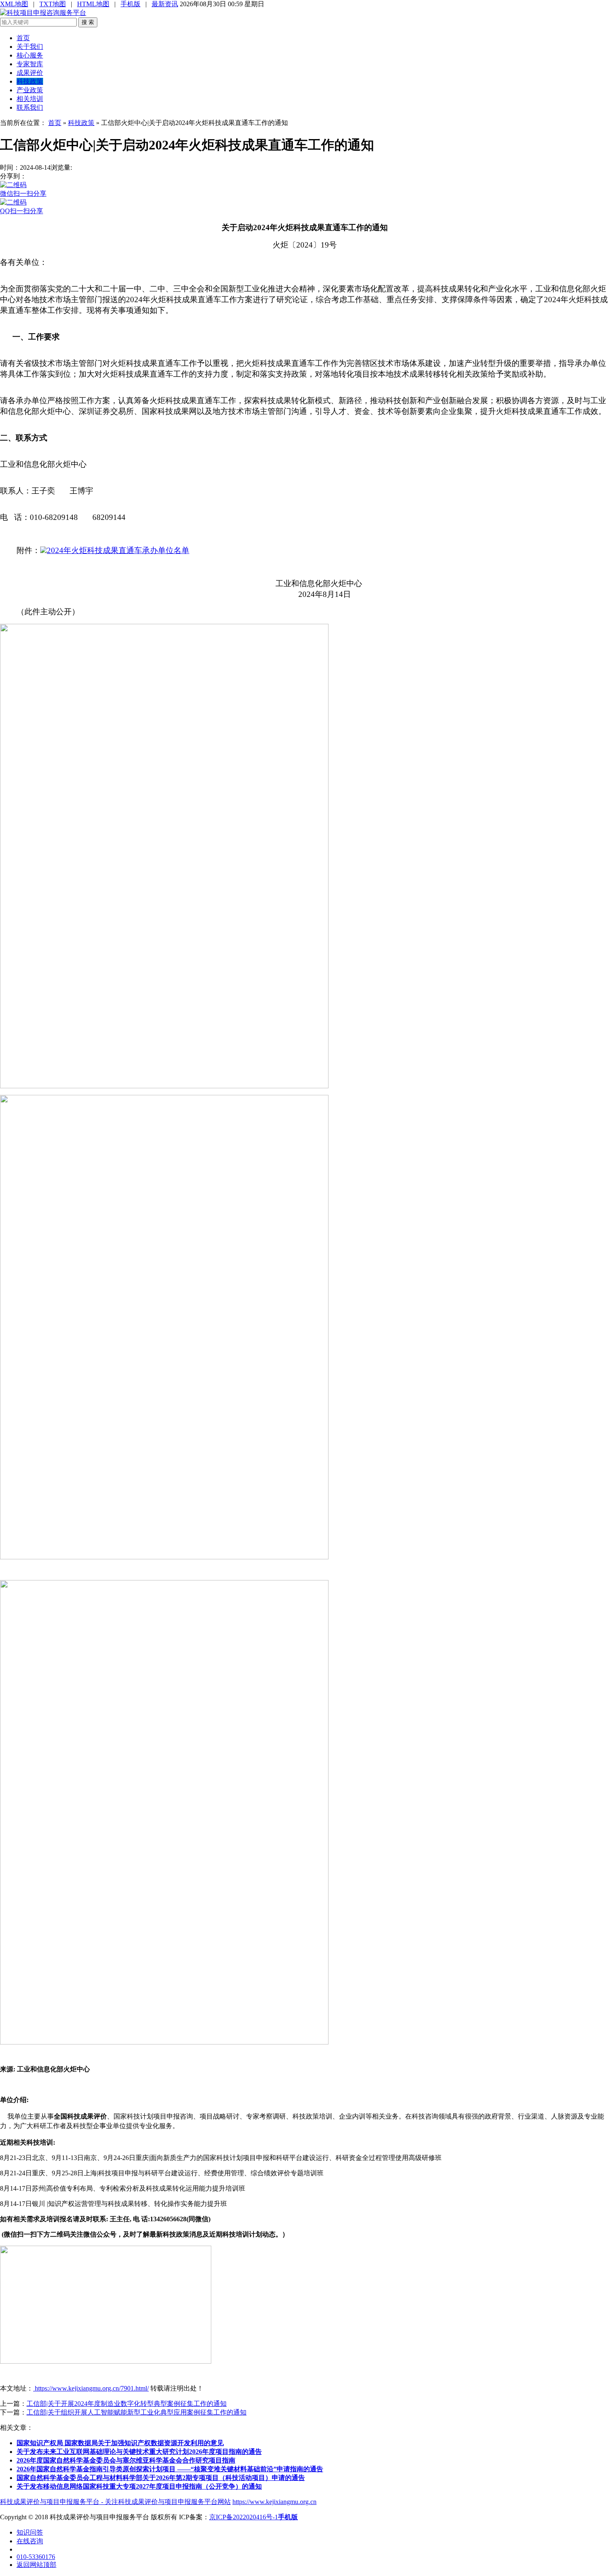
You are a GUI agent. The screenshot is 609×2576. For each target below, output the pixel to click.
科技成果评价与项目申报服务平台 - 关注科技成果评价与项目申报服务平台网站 (115, 2502)
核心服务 (30, 55)
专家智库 (30, 64)
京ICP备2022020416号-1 (244, 2517)
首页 (23, 38)
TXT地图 (53, 4)
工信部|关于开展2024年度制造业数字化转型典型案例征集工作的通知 (127, 2404)
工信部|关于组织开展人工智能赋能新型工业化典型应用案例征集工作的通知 (137, 2412)
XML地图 (14, 4)
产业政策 (30, 90)
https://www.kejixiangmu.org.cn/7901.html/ (91, 2388)
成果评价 (30, 73)
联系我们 (30, 107)
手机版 (130, 4)
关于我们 (30, 47)
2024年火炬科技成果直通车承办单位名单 (118, 550)
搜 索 (88, 22)
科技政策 (30, 81)
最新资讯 (165, 4)
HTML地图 (93, 4)
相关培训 (30, 99)
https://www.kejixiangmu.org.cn (274, 2502)
